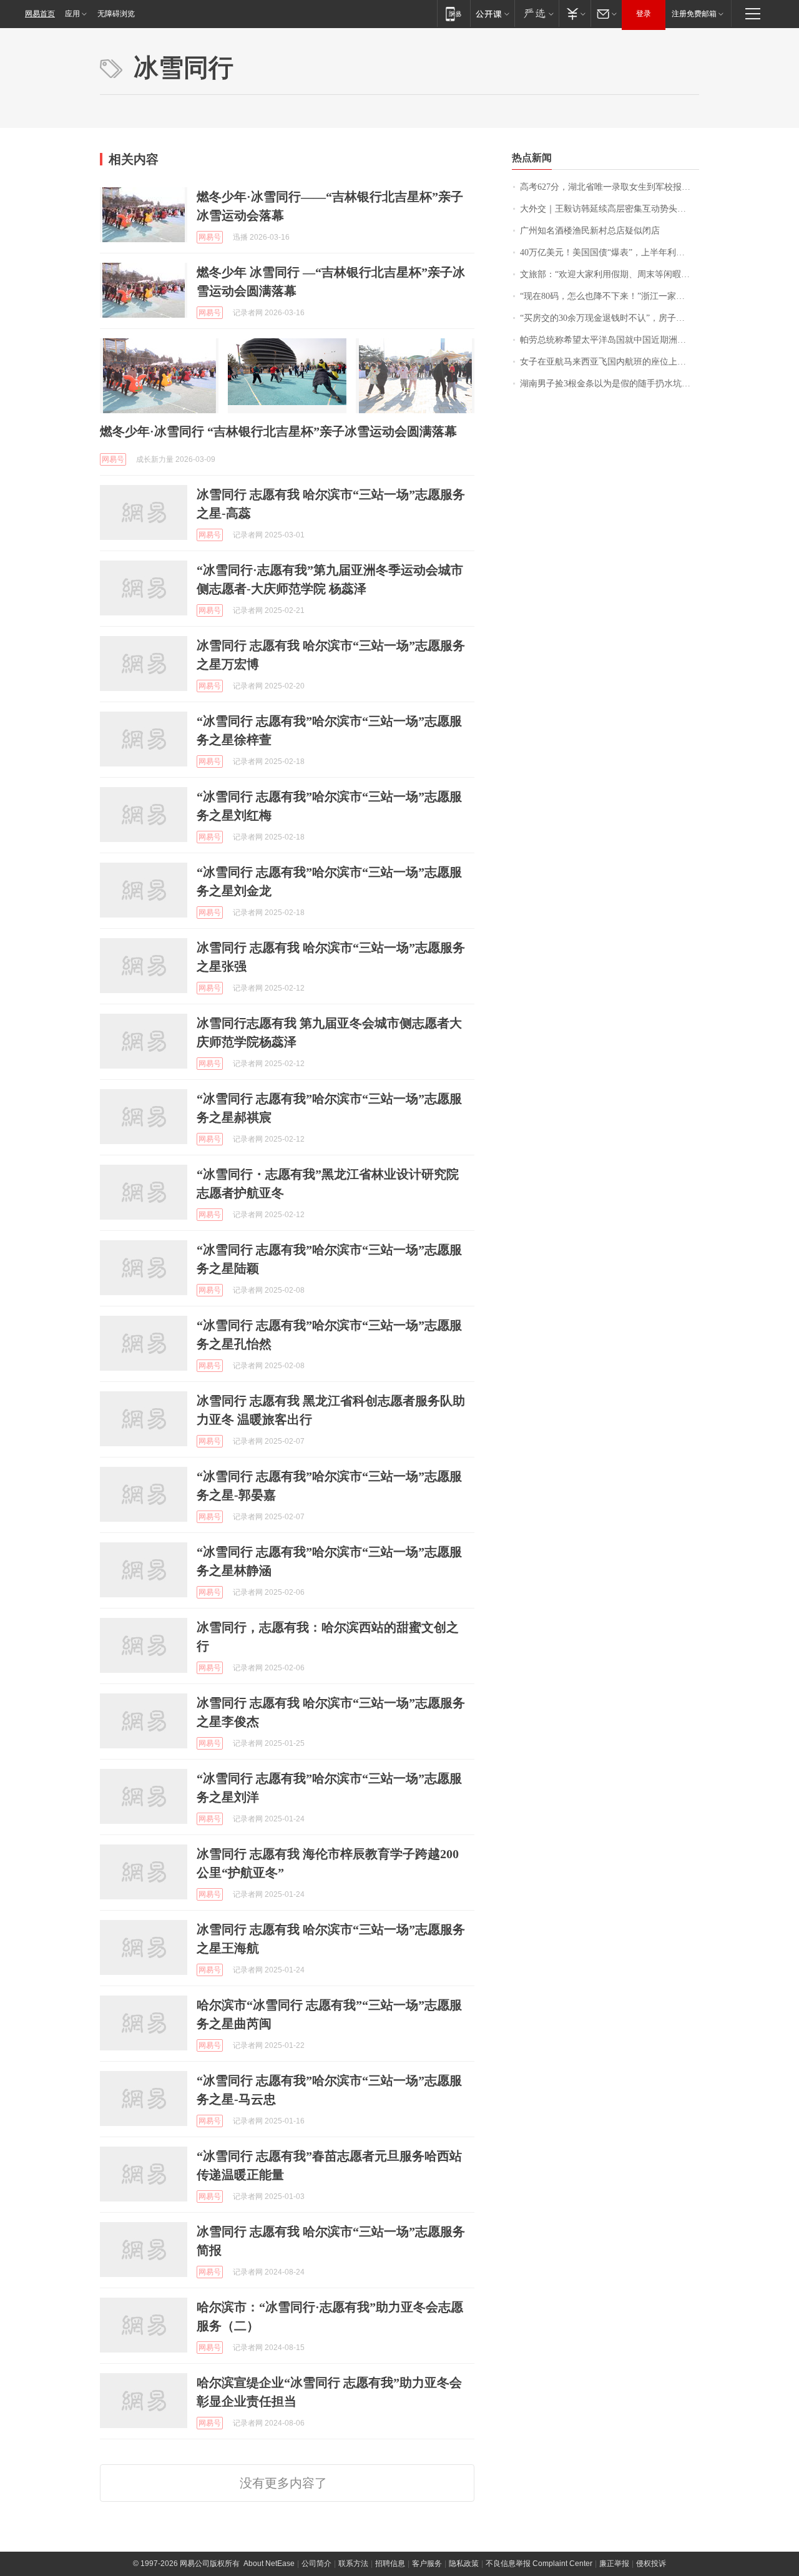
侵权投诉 (651, 2564)
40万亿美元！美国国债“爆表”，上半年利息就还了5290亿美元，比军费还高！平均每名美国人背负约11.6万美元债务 (610, 252)
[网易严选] (537, 13)
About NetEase (269, 2564)
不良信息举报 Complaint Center (539, 2564)
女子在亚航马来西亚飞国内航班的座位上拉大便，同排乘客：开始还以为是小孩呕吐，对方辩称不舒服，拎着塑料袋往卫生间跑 (610, 362)
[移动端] (453, 13)
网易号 (210, 237)
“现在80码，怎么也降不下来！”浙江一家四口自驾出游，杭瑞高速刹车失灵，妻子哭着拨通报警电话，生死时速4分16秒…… (610, 296)
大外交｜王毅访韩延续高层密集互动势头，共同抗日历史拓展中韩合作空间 (610, 209)
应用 (72, 14)
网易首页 (40, 14)
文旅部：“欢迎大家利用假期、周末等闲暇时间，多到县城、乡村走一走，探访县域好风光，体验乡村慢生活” (610, 274)
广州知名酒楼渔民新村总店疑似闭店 (590, 231)
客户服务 (427, 2564)
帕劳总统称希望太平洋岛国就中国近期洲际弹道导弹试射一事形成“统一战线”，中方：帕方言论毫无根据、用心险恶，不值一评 (610, 340)
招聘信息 (390, 2564)
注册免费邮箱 (694, 14)
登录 (644, 14)
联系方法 (353, 2564)
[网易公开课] (492, 13)
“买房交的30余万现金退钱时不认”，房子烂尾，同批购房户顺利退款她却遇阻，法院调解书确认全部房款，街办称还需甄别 (610, 318)
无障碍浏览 (116, 14)
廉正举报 (614, 2564)
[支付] (575, 13)
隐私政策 (464, 2564)
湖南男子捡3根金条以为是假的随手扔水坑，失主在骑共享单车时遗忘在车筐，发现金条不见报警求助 (610, 384)
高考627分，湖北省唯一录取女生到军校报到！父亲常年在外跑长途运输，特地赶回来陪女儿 (610, 187)
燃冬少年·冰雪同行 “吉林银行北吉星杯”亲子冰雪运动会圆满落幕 (278, 431)
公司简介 (316, 2564)
